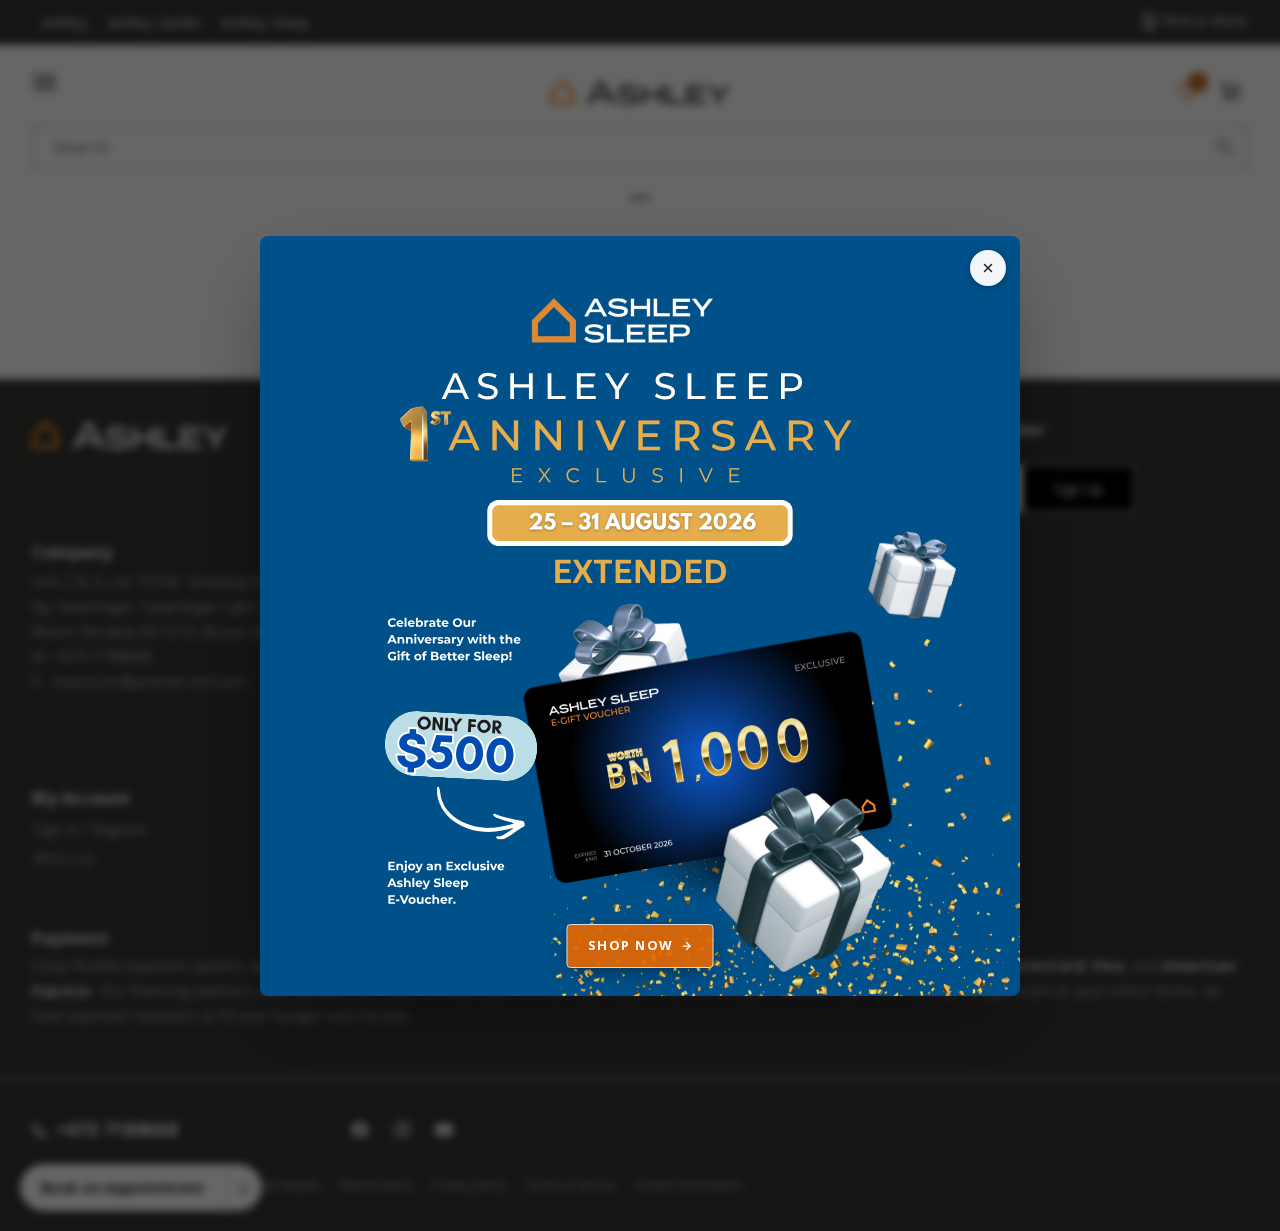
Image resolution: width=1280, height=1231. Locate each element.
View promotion (640, 616)
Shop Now (631, 945)
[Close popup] (988, 268)
